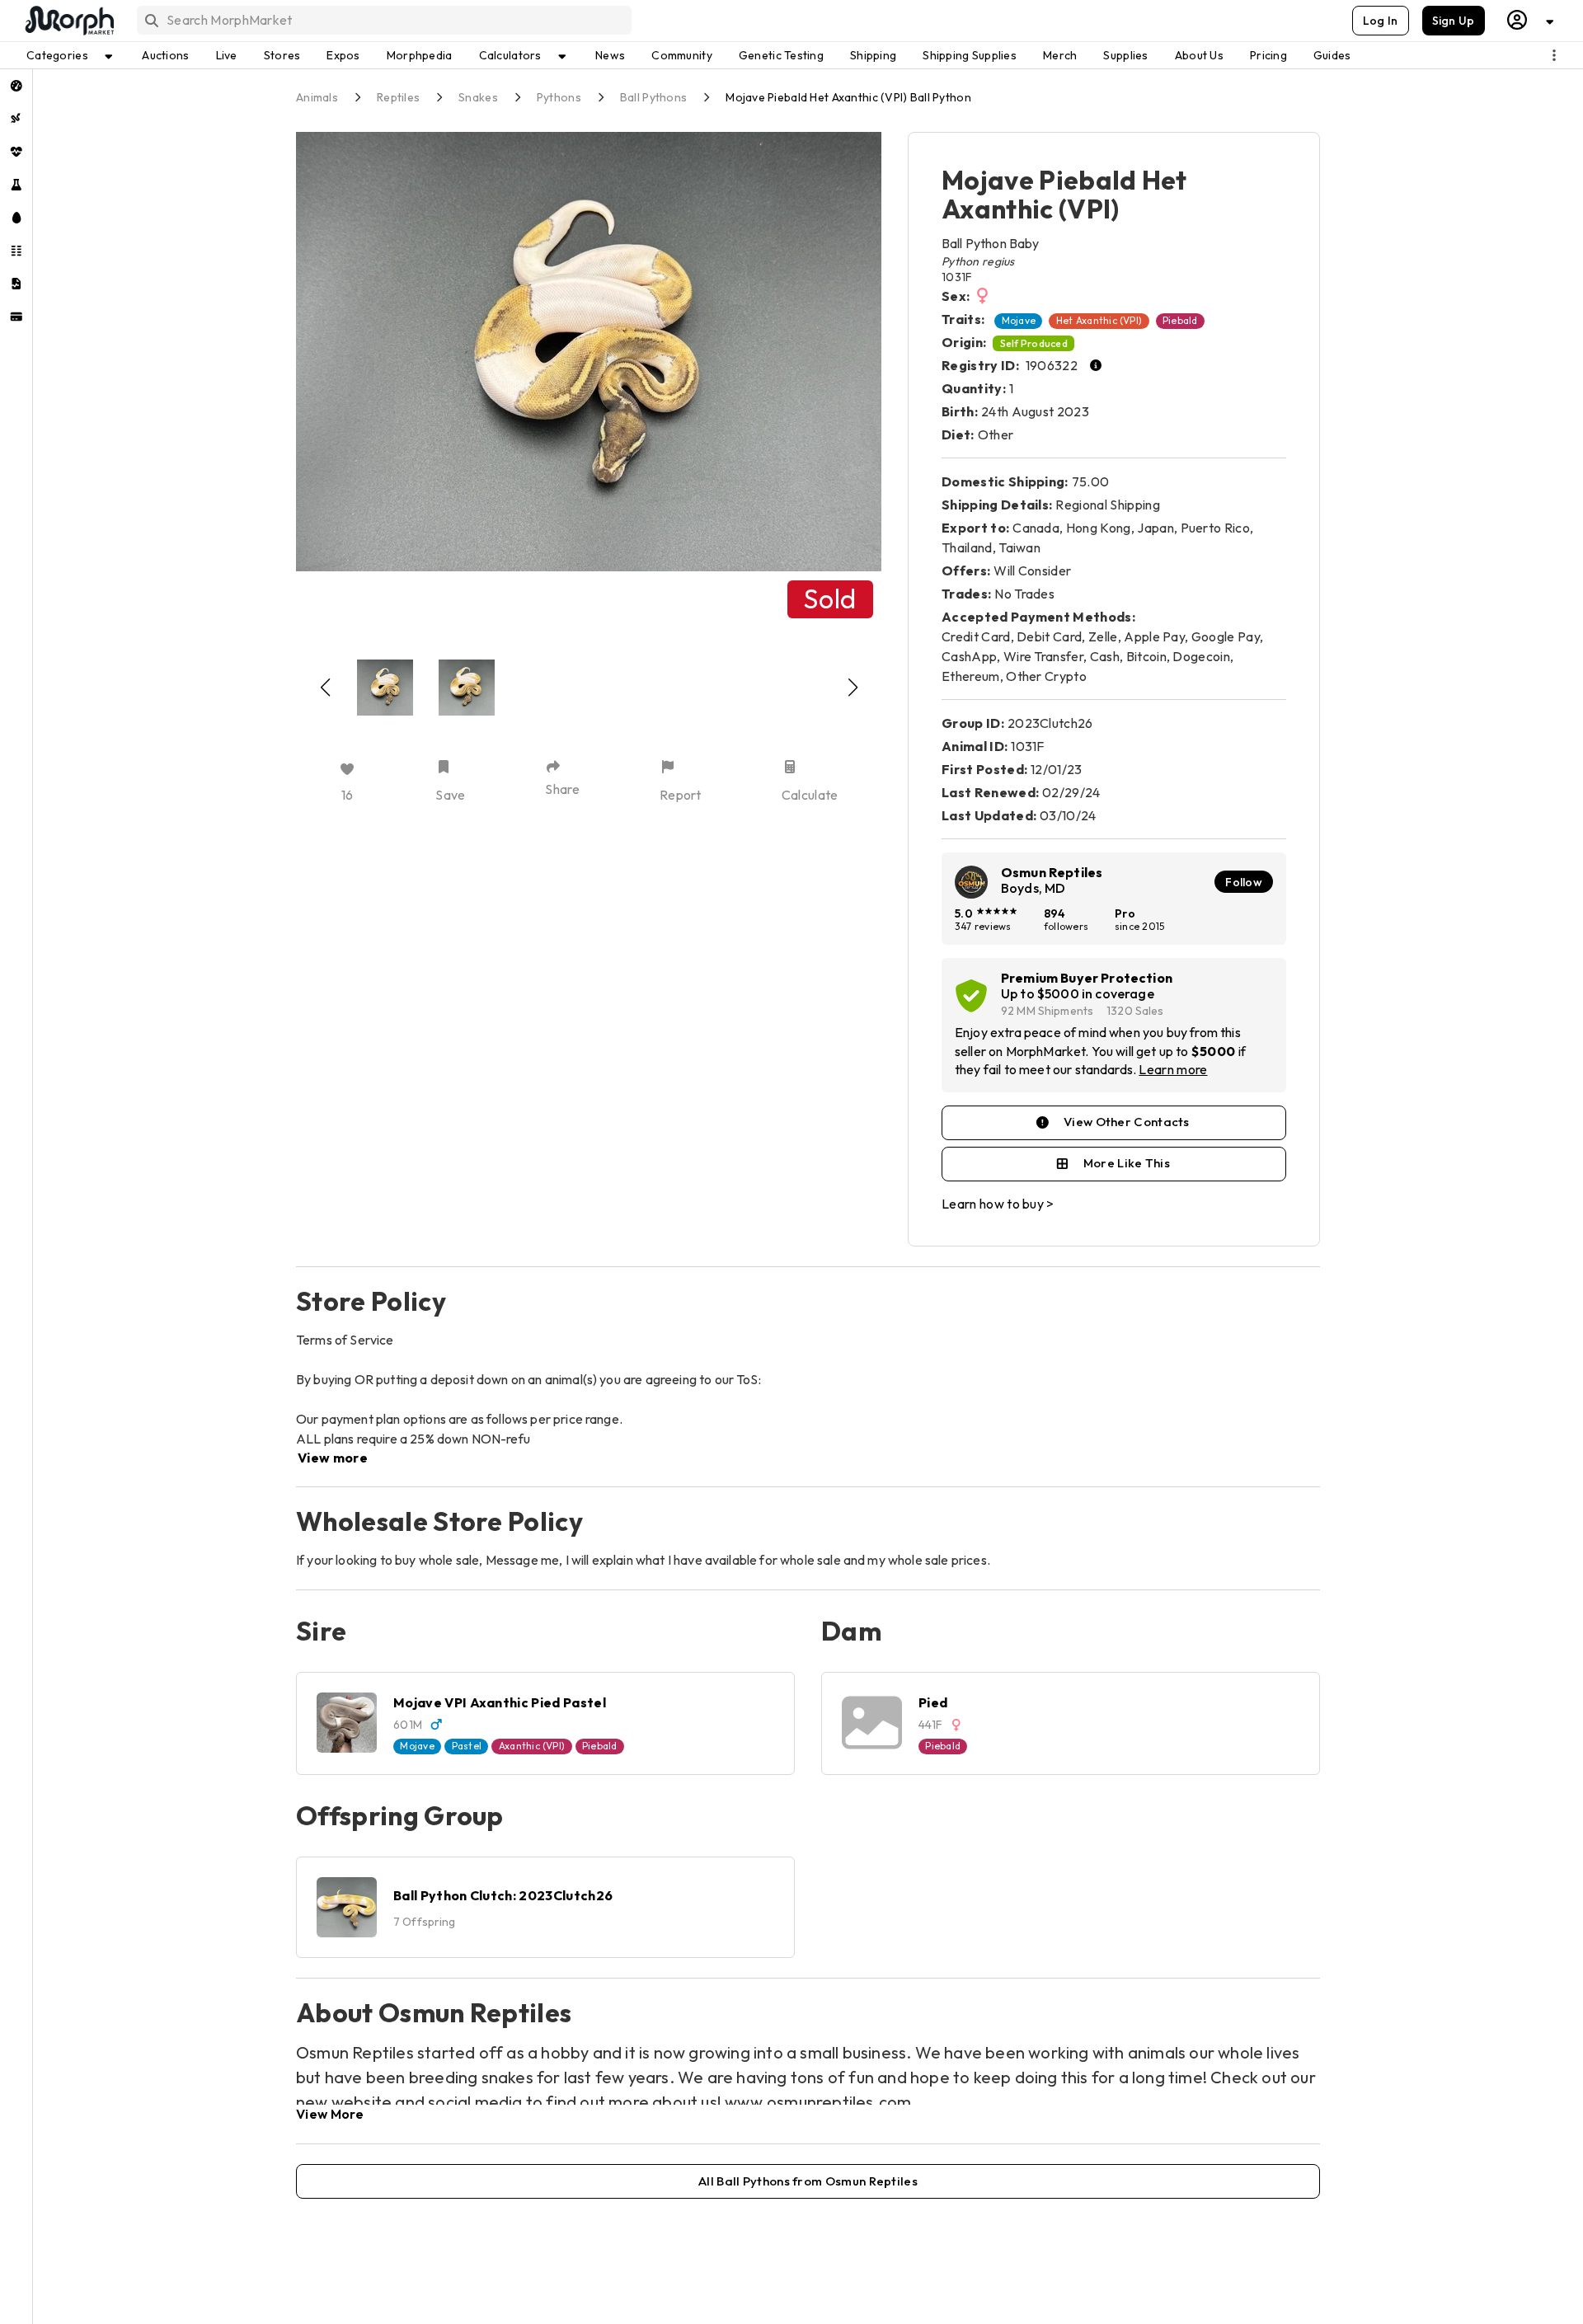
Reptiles (398, 97)
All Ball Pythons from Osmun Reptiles (808, 2181)
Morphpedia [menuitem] (420, 55)
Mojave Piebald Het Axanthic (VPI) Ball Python (848, 97)
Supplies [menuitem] (1125, 55)
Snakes (478, 97)
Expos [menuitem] (343, 55)
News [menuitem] (610, 55)
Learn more (1173, 1069)
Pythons (559, 97)
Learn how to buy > (998, 1204)
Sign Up (1454, 21)
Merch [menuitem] (1060, 55)
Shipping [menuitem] (873, 55)
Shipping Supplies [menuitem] (970, 55)
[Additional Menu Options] (1554, 55)
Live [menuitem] (227, 55)
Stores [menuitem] (282, 55)
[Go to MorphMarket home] (68, 21)
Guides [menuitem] (1332, 55)
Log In (1381, 21)
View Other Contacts (1127, 1122)
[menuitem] (16, 86)
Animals (317, 97)
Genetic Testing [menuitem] (781, 55)
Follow (1244, 882)
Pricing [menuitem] (1268, 55)
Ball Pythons (653, 97)
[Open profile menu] (1531, 20)
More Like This (1127, 1163)
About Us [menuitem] (1199, 55)
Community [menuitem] (682, 55)
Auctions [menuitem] (165, 55)
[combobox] (383, 20)
